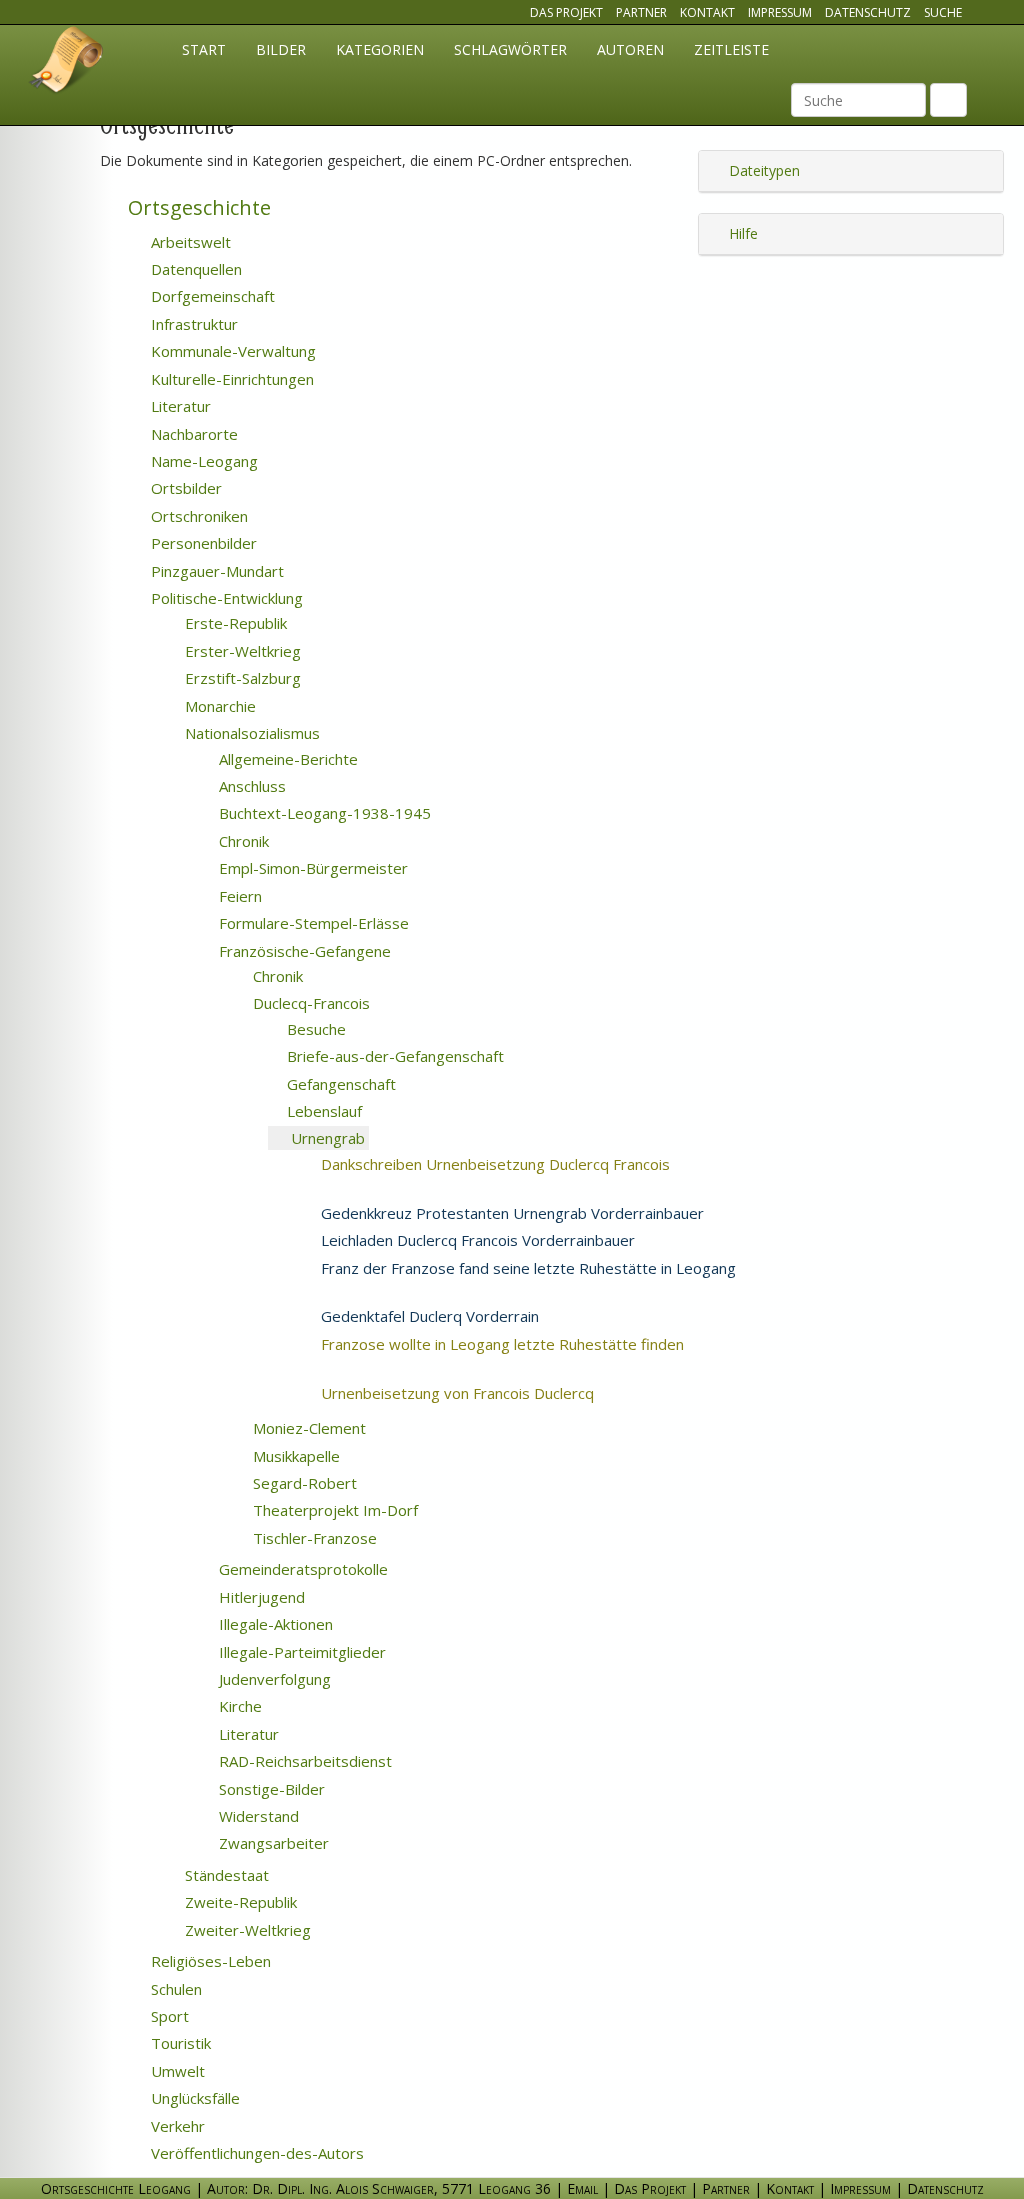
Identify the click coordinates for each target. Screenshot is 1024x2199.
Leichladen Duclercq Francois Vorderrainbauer (476, 1240)
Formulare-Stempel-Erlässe (312, 923)
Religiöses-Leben (209, 1961)
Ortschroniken (197, 516)
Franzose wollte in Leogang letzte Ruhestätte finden (527, 1344)
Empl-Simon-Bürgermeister (311, 868)
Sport (168, 2016)
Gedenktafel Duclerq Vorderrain (428, 1316)
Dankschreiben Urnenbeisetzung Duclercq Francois (520, 1164)
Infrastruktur (192, 324)
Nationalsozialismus (250, 733)
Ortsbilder (184, 488)
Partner (641, 12)
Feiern (238, 896)
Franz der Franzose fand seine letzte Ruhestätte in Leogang (526, 1268)
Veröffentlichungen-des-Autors (255, 2153)
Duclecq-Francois (309, 1003)
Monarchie (218, 706)
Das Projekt (566, 12)
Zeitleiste (731, 49)
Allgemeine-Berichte (286, 759)
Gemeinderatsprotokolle (301, 1569)
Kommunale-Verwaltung (231, 351)
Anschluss (250, 786)
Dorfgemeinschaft (211, 296)
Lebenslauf (322, 1111)
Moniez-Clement (307, 1428)
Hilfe (741, 233)
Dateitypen (762, 170)
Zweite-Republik (239, 1902)
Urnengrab (326, 1138)
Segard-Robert (303, 1483)
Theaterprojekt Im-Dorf (333, 1510)
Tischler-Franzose (313, 1538)
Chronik (242, 841)
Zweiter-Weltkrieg (246, 1930)
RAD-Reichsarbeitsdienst (303, 1761)
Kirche (238, 1706)
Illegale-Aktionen (274, 1624)
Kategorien (380, 49)
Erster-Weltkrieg (241, 651)
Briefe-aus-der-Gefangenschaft (393, 1056)
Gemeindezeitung (832, 1269)
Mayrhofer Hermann (402, 1290)
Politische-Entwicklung (225, 598)
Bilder (281, 49)
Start (204, 49)
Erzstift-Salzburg (241, 678)
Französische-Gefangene (303, 951)
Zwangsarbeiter (272, 1843)
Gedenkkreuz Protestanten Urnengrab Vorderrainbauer (510, 1213)
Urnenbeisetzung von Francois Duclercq (482, 1393)
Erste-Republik (234, 623)
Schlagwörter (510, 49)
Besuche (314, 1029)
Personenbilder (202, 543)
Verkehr (176, 2126)
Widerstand (257, 1816)
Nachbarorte (192, 434)
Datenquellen (194, 269)
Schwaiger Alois (736, 1394)
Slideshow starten (442, 1139)
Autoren (630, 49)
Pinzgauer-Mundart (215, 571)
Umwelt (176, 2071)
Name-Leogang (202, 461)
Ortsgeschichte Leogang (67, 63)
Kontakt (707, 12)
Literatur (179, 406)
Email (582, 2188)
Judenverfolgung (273, 1679)
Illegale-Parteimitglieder (300, 1652)
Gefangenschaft (339, 1084)
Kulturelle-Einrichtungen (230, 379)
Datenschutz (868, 12)
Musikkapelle (294, 1456)
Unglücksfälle (193, 2098)
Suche (943, 12)
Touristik (179, 2043)
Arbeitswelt (189, 242)
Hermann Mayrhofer (643, 1317)
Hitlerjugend (260, 1597)
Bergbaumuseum (799, 1214)
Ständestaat (225, 1875)
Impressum (780, 12)
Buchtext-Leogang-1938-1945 (323, 813)
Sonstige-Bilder (270, 1789)
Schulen (174, 1989)
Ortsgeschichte (197, 207)
